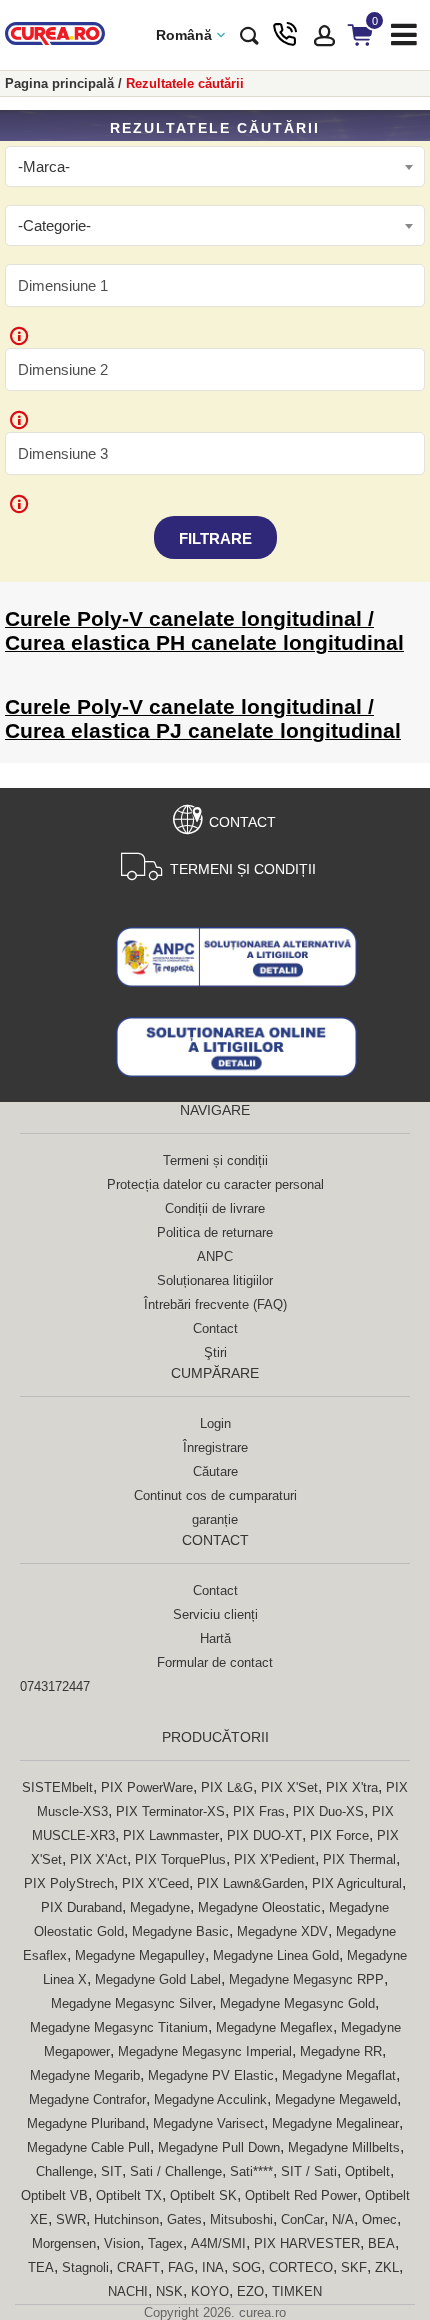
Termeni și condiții (243, 869)
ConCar (302, 2219)
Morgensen (64, 2243)
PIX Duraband (81, 1907)
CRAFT (138, 2267)
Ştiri (215, 1352)
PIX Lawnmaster (171, 1835)
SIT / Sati (309, 2171)
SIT (111, 2171)
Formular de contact (215, 1662)
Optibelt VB (54, 2195)
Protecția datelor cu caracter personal (215, 1184)
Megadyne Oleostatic (259, 1907)
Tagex (165, 2243)
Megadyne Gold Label (158, 1979)
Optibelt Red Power (301, 2195)
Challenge (64, 2171)
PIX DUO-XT (264, 1835)
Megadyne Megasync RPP (306, 1979)
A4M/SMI (218, 2243)
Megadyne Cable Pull (88, 2147)
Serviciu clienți (215, 1614)
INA (213, 2267)
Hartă (215, 1638)
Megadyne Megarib (85, 2075)
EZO (250, 2291)
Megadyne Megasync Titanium (119, 2027)
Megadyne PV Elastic (211, 2075)
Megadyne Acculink (210, 2099)
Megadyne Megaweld (336, 2099)
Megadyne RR (341, 2051)
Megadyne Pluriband (86, 2123)
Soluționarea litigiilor (215, 1280)
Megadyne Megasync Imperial (205, 2051)
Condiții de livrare (215, 1208)
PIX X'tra (352, 1787)
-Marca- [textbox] (44, 166)
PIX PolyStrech (69, 1883)
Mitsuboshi (241, 2219)
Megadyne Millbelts (344, 2147)
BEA (381, 2243)
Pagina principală (59, 83)
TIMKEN (297, 2291)
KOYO (210, 2291)
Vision (122, 2243)
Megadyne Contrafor (87, 2099)
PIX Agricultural (357, 1883)
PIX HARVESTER (307, 2243)
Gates (184, 2219)
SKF (354, 2267)
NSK (169, 2291)
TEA (41, 2267)
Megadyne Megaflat (339, 2075)
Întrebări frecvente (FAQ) (215, 1304)
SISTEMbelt (57, 1787)
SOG (246, 2267)
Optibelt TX (129, 2195)
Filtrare (215, 538)
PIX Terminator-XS (170, 1811)
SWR (71, 2219)
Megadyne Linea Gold (276, 1955)
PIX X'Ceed (155, 1883)
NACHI (128, 2291)
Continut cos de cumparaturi (215, 1495)
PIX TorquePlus (180, 1859)
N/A (343, 2219)
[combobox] (215, 166)
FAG (181, 2267)
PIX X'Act (98, 1859)
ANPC (215, 1256)
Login (215, 1423)
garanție (215, 1519)
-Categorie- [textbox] (54, 225)
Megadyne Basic (180, 1931)
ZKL (387, 2267)
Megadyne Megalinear (335, 2123)
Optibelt (367, 2171)
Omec (379, 2219)
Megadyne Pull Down (219, 2147)
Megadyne (160, 1907)
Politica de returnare (215, 1232)
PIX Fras (259, 1811)
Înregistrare (215, 1447)
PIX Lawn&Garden (250, 1883)
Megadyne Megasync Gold (297, 2003)
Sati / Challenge (176, 2171)
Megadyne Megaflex (274, 2027)
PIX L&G (227, 1787)
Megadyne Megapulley (140, 1955)
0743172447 (55, 1686)
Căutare (215, 1471)
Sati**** (251, 2171)
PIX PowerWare (147, 1787)
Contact (242, 822)
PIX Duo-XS (328, 1811)
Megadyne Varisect (208, 2123)
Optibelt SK (203, 2195)
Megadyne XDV (282, 1931)
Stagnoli (85, 2267)
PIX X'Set (289, 1787)
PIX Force (339, 1835)
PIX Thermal (359, 1859)
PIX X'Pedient (274, 1859)
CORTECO (301, 2267)
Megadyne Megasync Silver (131, 2003)
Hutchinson (126, 2219)
